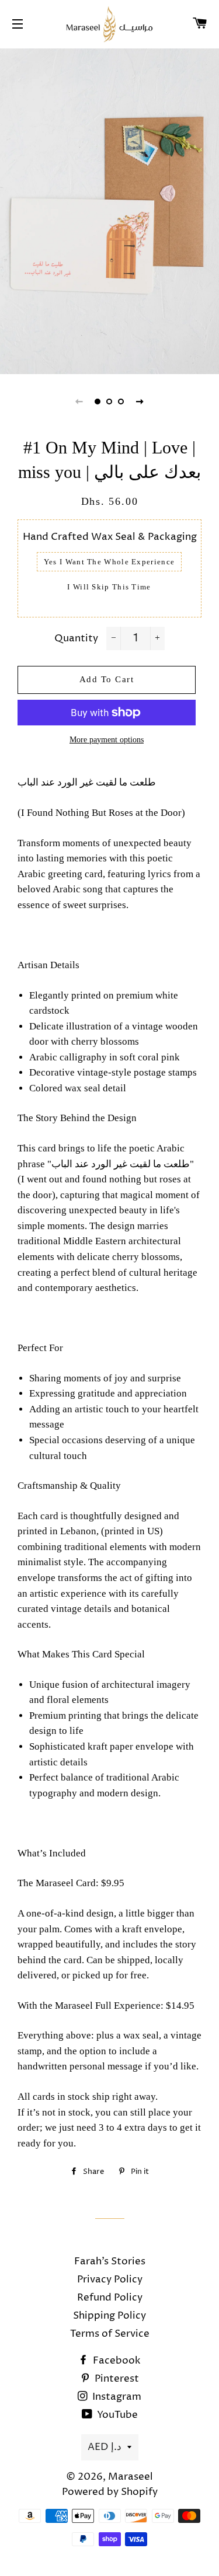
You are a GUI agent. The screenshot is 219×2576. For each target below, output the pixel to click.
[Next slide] (140, 402)
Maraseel (131, 2477)
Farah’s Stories (110, 2261)
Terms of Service (110, 2334)
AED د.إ (105, 2447)
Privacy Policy (110, 2280)
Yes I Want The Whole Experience (109, 562)
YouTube (116, 2415)
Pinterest (116, 2379)
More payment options (107, 740)
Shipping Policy (109, 2316)
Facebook (116, 2361)
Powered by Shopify (110, 2492)
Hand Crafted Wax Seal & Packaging (110, 537)
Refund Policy (110, 2298)
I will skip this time (109, 587)
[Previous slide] (79, 402)
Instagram (116, 2397)
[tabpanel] (109, 210)
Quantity (76, 638)
